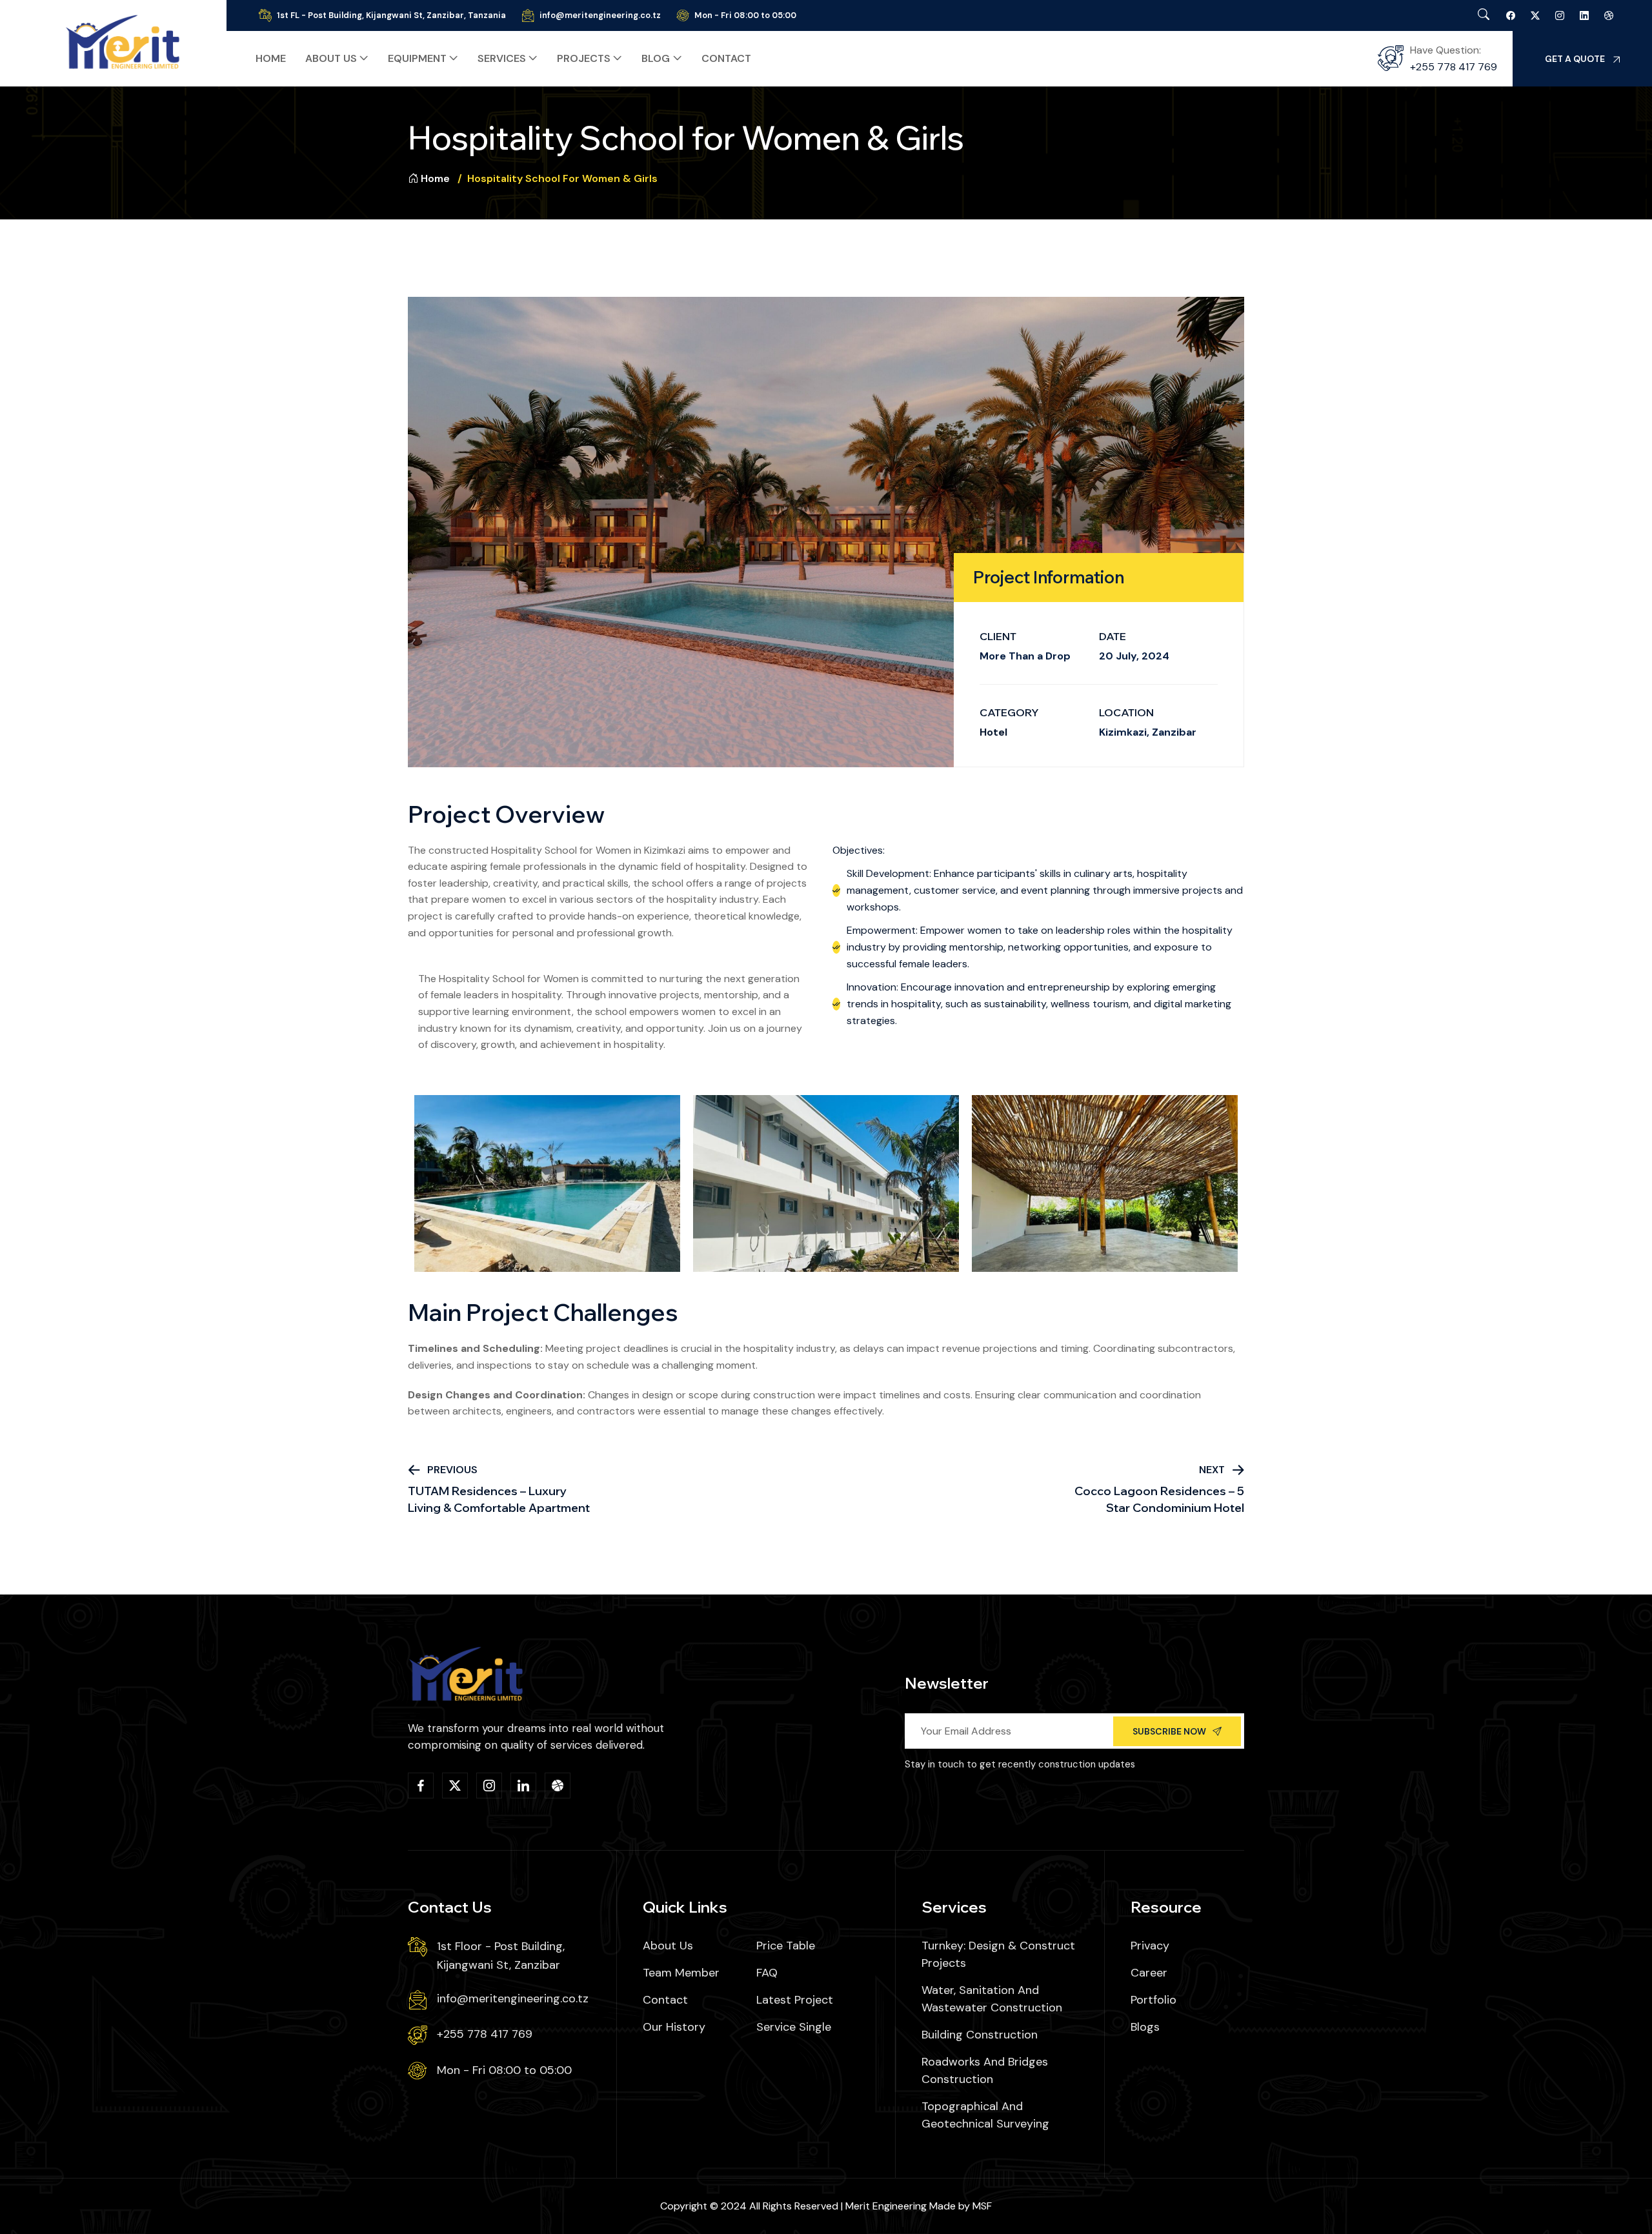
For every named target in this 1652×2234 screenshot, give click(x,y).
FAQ (767, 1973)
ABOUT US (331, 58)
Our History (674, 2027)
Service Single (794, 2027)
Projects (584, 58)
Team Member (681, 1973)
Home (271, 58)
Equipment (417, 58)
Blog (656, 58)
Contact (726, 58)
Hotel (993, 732)
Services (502, 58)
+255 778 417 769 (1454, 67)
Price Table (786, 1946)
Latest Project (795, 2000)
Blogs (1145, 2027)
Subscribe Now (1169, 1731)
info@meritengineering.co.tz (600, 15)
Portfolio (1153, 2000)
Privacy (1150, 1946)
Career (1149, 1973)
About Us (668, 1946)
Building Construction (980, 2035)
